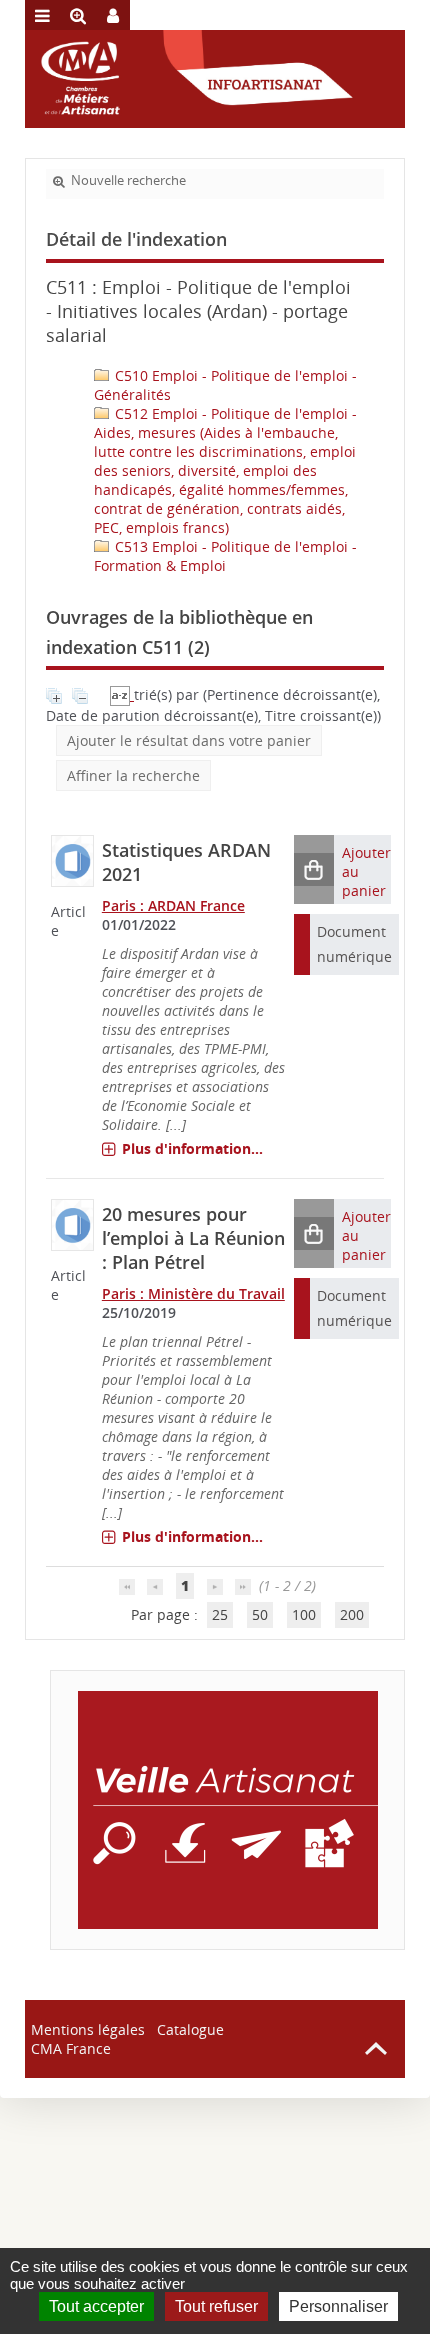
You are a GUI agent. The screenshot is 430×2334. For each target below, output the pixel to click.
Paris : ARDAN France (173, 905)
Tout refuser (216, 2306)
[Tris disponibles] (122, 694)
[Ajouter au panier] (314, 869)
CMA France (71, 2048)
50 (260, 1614)
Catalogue (190, 2029)
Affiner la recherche (133, 775)
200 (352, 1614)
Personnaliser (338, 2306)
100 (304, 1614)
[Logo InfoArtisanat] (227, 1810)
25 (220, 1614)
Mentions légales (88, 2029)
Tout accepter (96, 2306)
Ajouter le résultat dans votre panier (189, 740)
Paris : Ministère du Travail (193, 1293)
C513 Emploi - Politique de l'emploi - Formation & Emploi (225, 556)
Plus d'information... (192, 1148)
